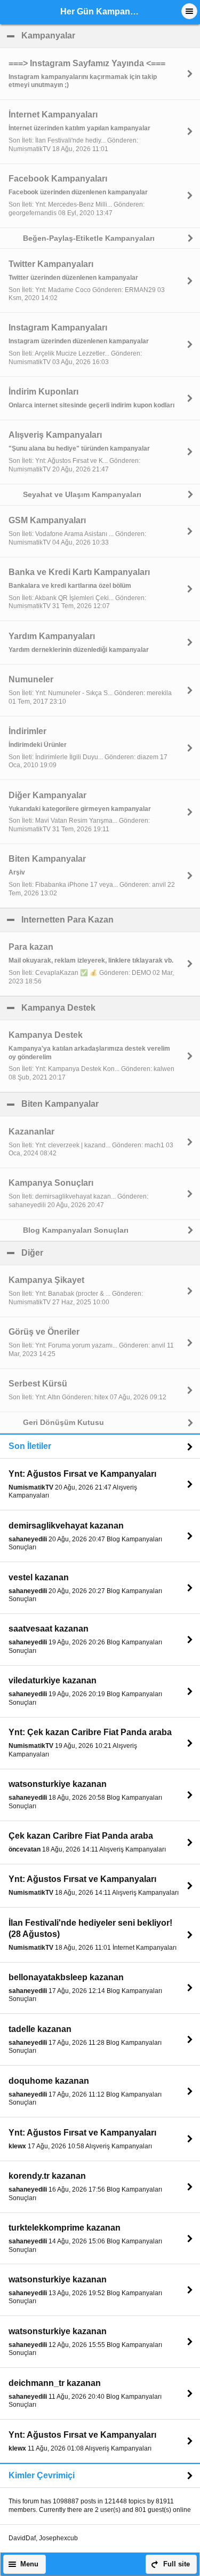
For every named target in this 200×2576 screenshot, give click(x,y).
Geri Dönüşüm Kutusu (63, 1422)
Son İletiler (30, 1446)
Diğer (84, 1253)
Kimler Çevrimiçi (42, 2475)
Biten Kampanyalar (111, 1104)
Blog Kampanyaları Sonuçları (76, 1230)
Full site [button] (177, 2564)
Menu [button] (29, 2564)
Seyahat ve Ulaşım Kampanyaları (82, 494)
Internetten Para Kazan (111, 920)
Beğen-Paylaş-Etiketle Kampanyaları (89, 238)
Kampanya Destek (110, 1008)
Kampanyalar (100, 36)
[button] (189, 11)
